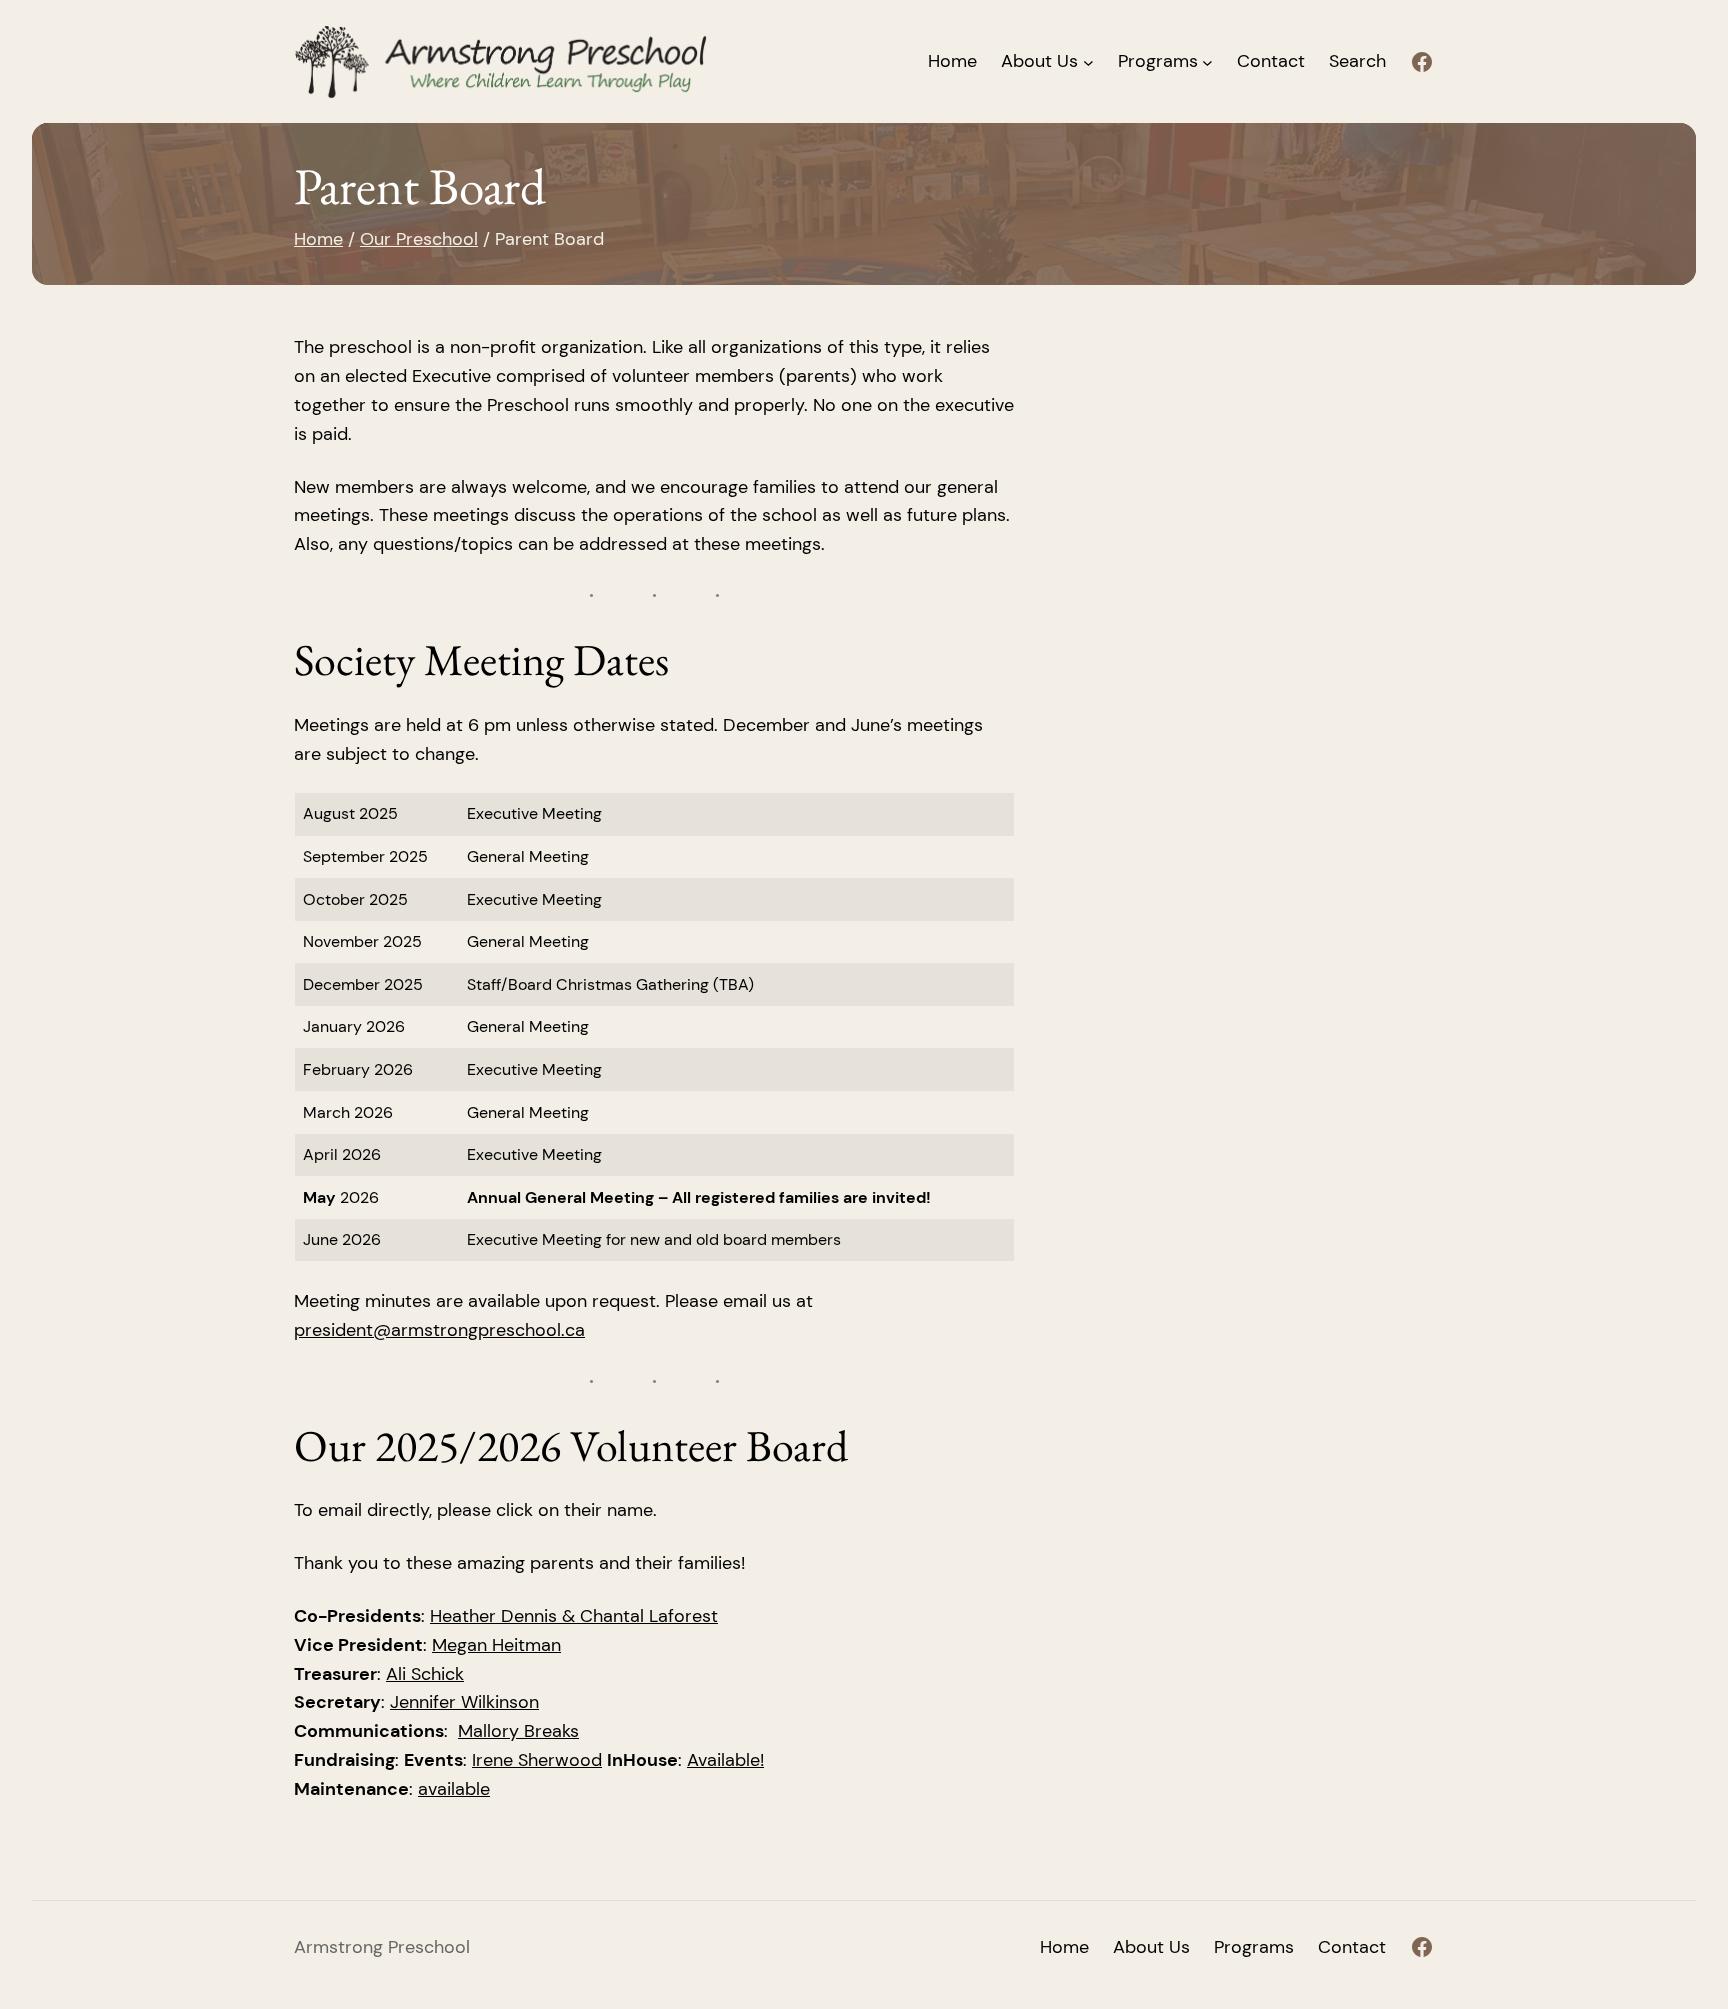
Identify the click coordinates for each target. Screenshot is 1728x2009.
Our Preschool (419, 239)
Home (952, 61)
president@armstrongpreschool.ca (439, 1330)
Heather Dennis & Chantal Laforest (574, 1616)
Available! (725, 1760)
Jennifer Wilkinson (464, 1702)
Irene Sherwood (537, 1760)
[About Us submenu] (1088, 61)
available (454, 1789)
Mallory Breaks (518, 1731)
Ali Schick (425, 1674)
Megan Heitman (496, 1645)
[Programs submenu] (1207, 61)
